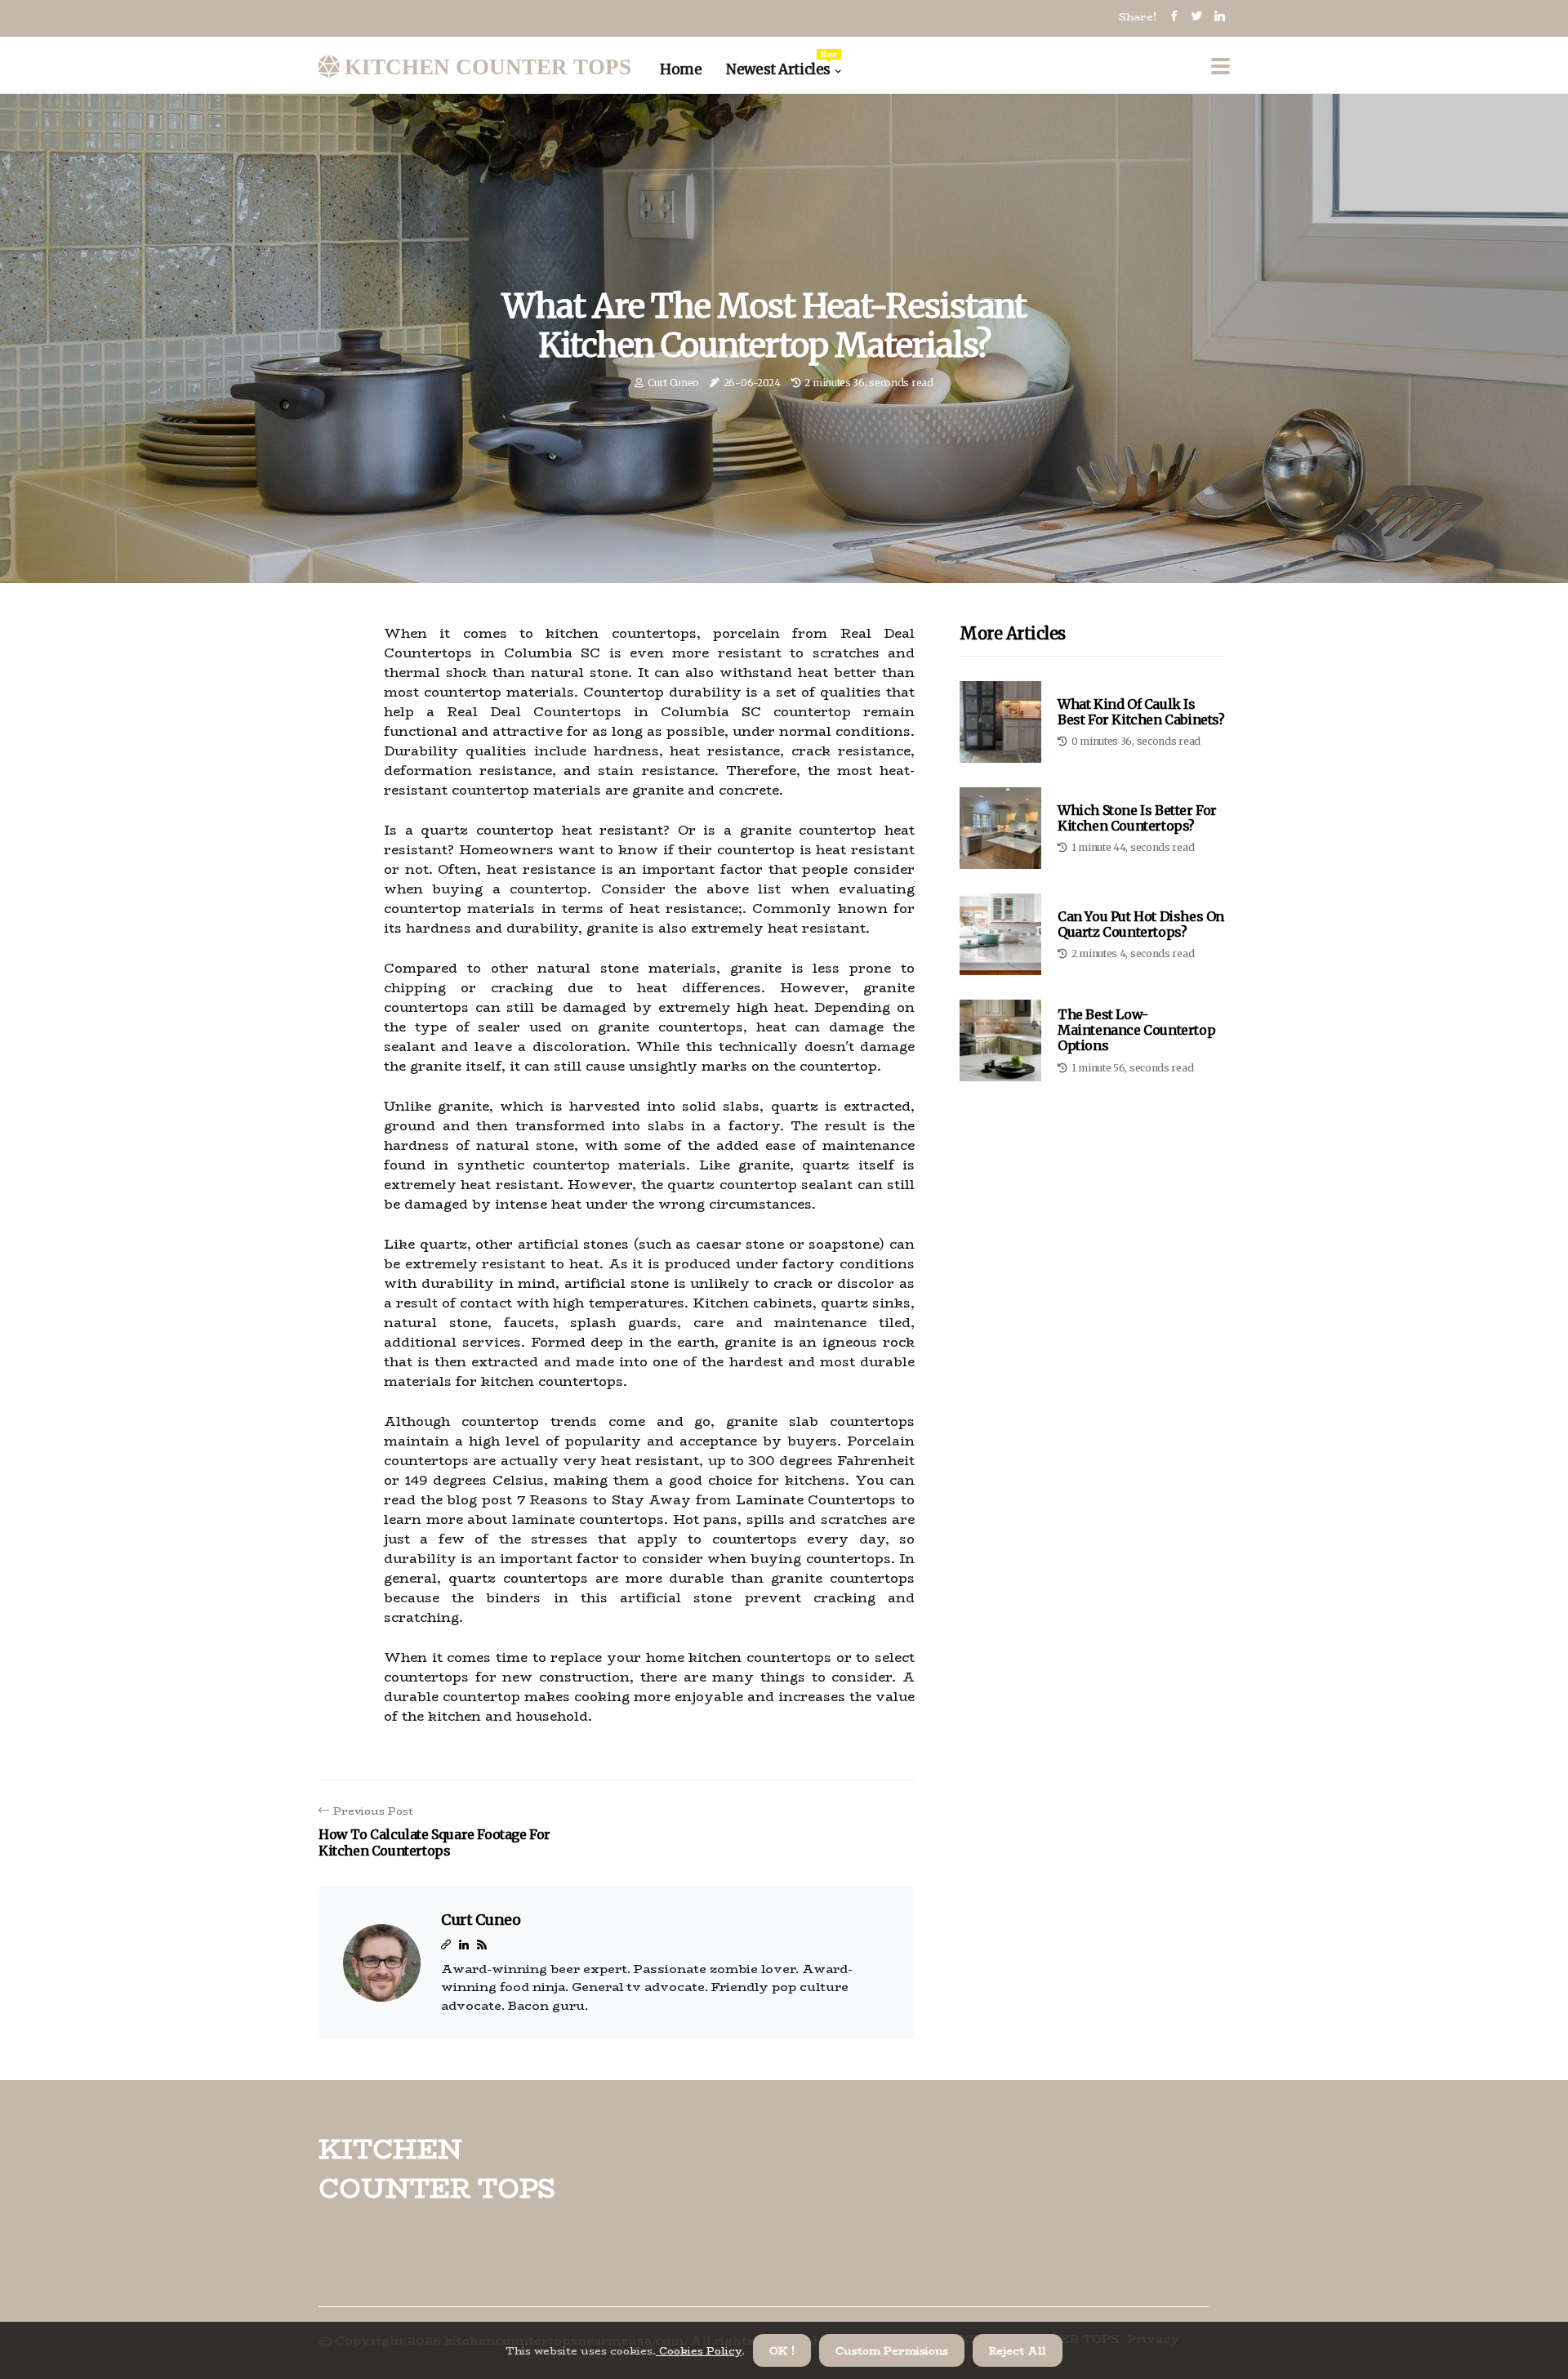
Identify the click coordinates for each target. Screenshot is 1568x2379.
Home (681, 69)
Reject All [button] (1018, 2350)
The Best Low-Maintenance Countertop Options (1136, 1030)
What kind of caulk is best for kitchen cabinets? (1141, 712)
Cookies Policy (699, 2350)
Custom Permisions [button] (892, 2350)
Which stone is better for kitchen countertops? (1137, 818)
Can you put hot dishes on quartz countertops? (1141, 924)
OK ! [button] (782, 2350)
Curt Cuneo (673, 383)
